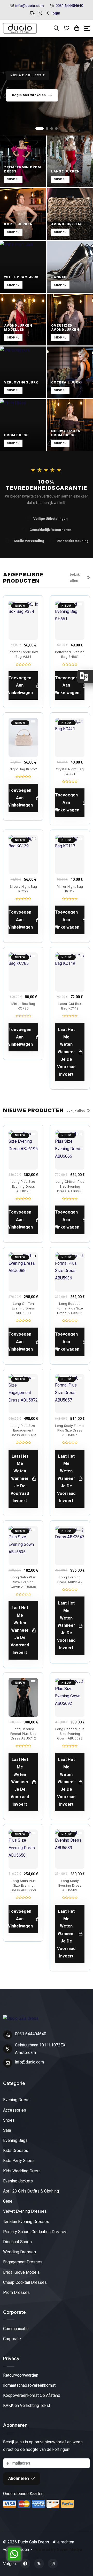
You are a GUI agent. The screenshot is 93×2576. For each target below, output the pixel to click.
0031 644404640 (69, 6)
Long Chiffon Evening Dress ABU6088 (23, 1308)
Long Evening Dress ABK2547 (70, 1579)
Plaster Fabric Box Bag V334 (23, 654)
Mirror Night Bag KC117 (70, 889)
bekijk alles (75, 577)
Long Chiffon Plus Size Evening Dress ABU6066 (70, 1186)
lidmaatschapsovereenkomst (29, 2385)
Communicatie (16, 2329)
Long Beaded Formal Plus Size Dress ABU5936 (70, 1308)
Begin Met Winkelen (29, 95)
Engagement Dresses (23, 2262)
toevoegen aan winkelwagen (21, 685)
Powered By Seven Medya (58, 2549)
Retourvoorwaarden (21, 2375)
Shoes (9, 2120)
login (55, 13)
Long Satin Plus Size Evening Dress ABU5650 (23, 1885)
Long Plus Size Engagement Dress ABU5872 (23, 1430)
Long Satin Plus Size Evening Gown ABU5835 (23, 1582)
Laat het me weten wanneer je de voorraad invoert (66, 1052)
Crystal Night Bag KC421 (70, 771)
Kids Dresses (16, 2151)
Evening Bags (15, 2140)
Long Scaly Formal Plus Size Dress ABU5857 (70, 1430)
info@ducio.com (30, 6)
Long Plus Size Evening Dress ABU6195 (23, 1186)
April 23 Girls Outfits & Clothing (31, 2191)
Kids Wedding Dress (22, 2171)
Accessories (15, 2110)
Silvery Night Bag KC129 (23, 889)
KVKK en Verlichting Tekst (27, 2405)
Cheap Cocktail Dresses (25, 2282)
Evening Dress (16, 2100)
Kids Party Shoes (19, 2161)
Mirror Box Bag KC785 (23, 1006)
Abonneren (19, 2478)
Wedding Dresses (20, 2252)
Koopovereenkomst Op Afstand (32, 2395)
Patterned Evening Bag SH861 (70, 654)
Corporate (12, 2339)
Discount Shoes (17, 2242)
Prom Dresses (16, 2292)
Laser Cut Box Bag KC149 (70, 1006)
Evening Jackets (18, 2181)
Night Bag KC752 (23, 769)
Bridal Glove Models (21, 2272)
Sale (7, 2130)
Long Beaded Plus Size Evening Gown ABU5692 (70, 1734)
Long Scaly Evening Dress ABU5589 (70, 1885)
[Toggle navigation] (87, 28)
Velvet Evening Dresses (25, 2211)
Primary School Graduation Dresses (35, 2232)
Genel (8, 2201)
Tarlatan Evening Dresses (26, 2222)
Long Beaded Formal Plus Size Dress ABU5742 (23, 1734)
